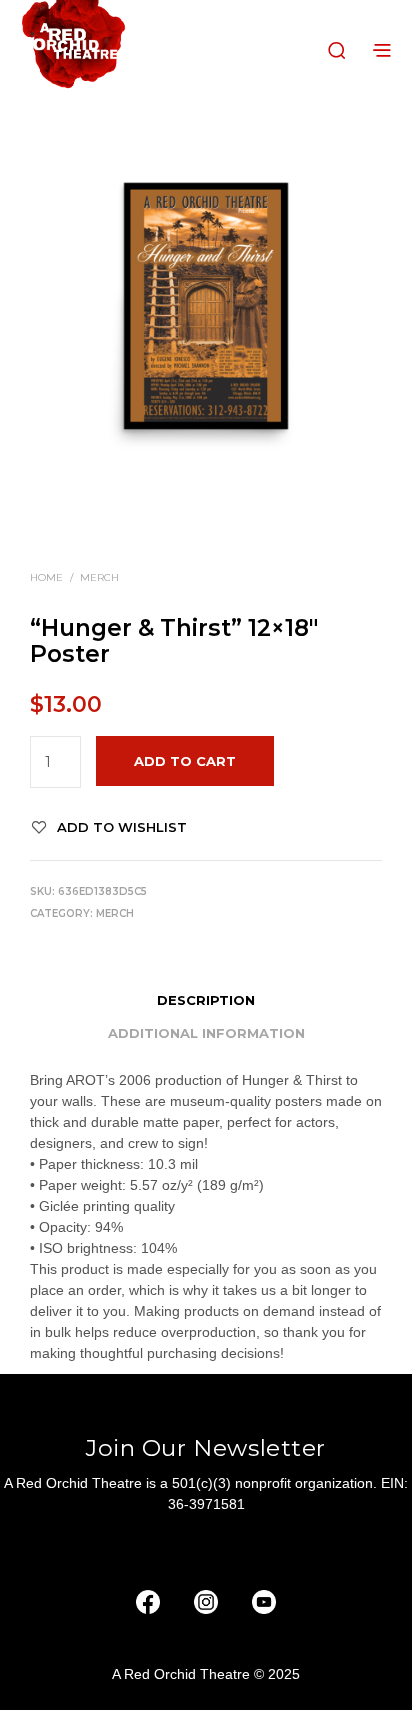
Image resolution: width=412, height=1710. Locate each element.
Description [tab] (206, 1000)
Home (46, 577)
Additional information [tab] (206, 1033)
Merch (99, 577)
